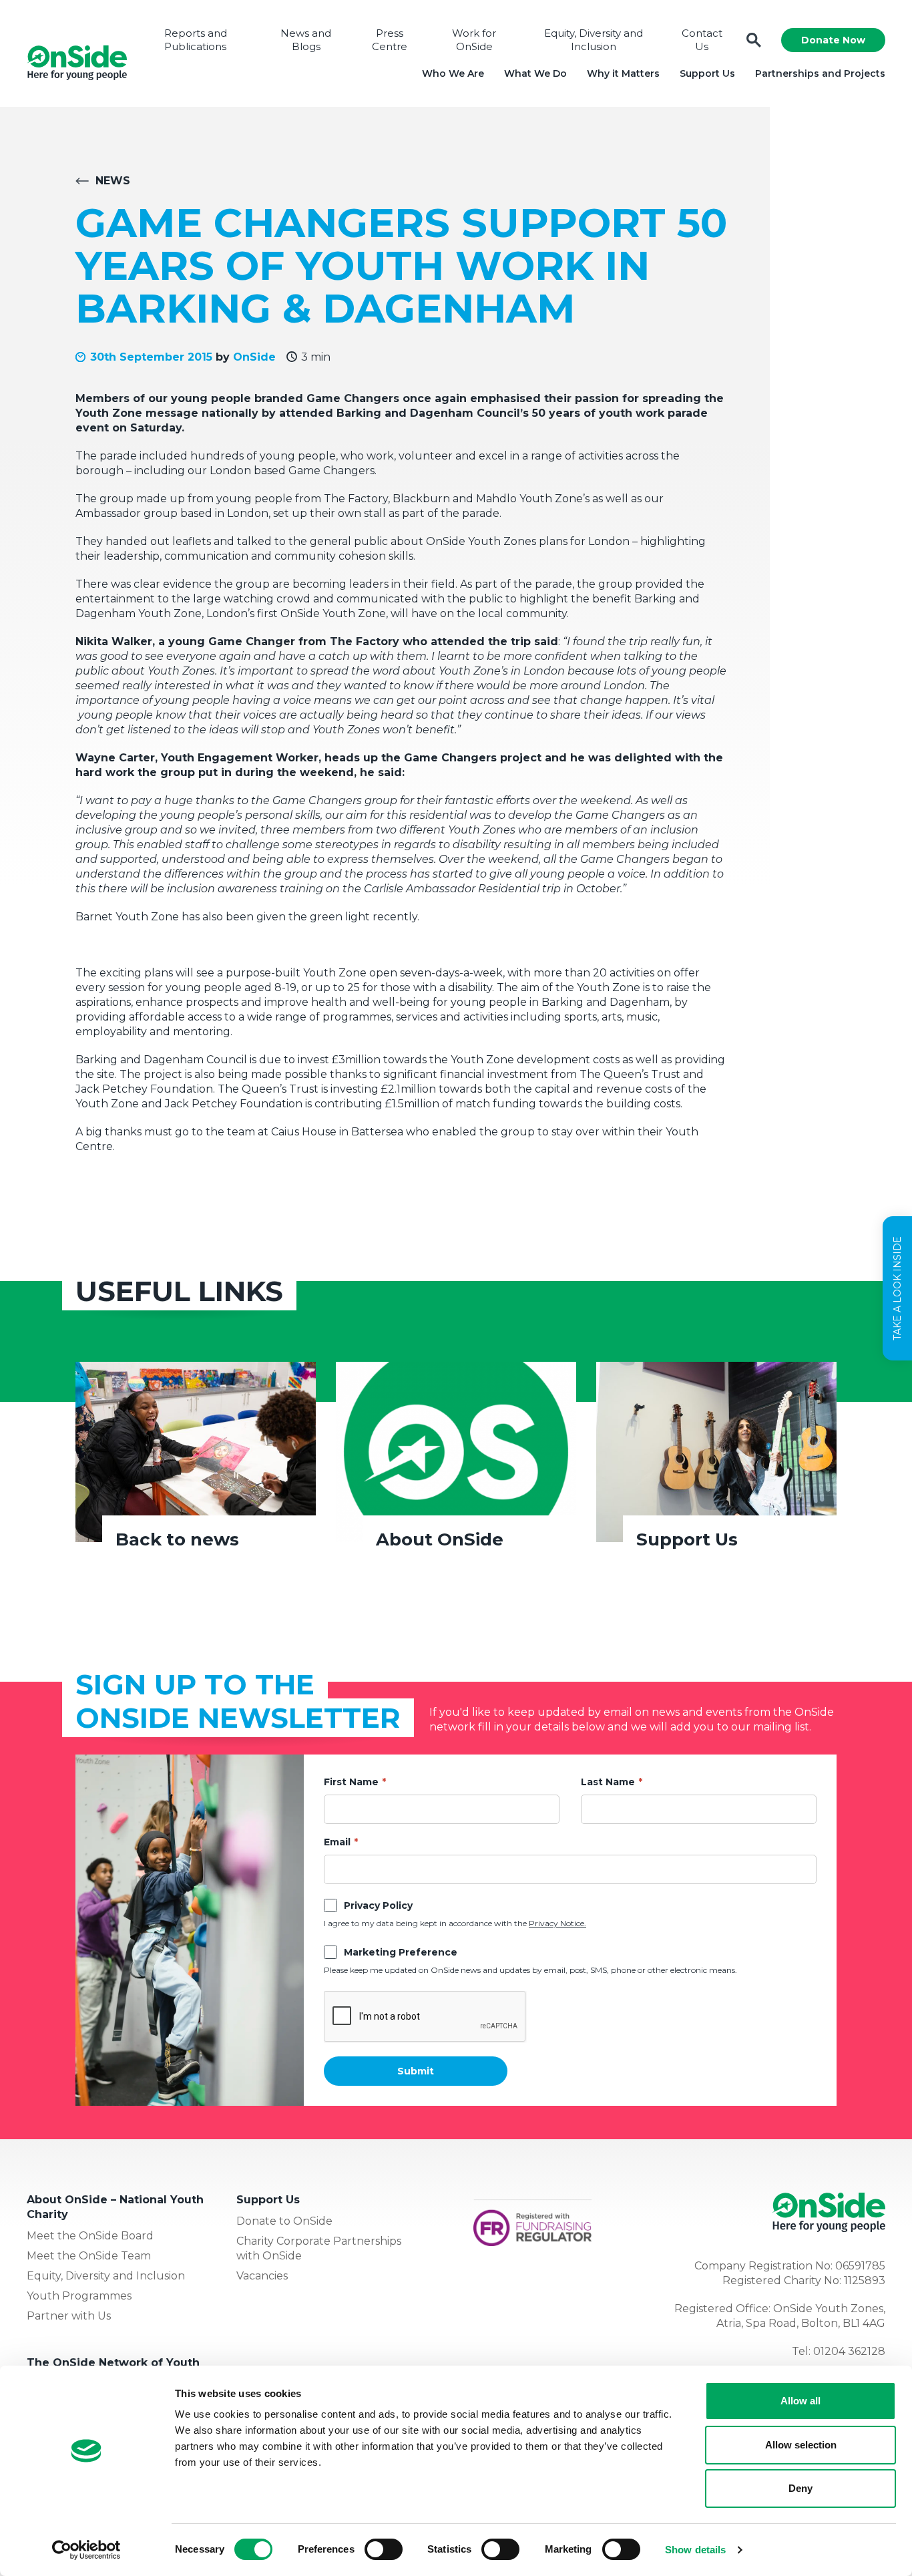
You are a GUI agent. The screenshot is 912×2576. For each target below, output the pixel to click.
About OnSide (440, 1539)
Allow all (801, 2401)
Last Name (608, 1782)
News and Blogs (306, 40)
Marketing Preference (401, 1952)
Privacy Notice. (557, 1923)
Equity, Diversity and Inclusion (594, 40)
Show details (695, 2550)
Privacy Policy (378, 1905)
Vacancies (262, 2276)
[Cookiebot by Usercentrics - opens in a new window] (86, 2550)
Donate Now (833, 40)
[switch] (384, 2549)
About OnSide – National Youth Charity (115, 2207)
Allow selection (801, 2445)
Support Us (707, 73)
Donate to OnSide (284, 2221)
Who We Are (453, 73)
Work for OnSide (474, 40)
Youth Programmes (79, 2296)
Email (337, 1842)
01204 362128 (849, 2351)
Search (754, 40)
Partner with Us (69, 2316)
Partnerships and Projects (820, 73)
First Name (351, 1782)
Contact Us (702, 40)
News (113, 181)
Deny (801, 2488)
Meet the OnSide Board (90, 2236)
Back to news (177, 1539)
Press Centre (390, 40)
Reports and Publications (196, 40)
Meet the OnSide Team (89, 2256)
